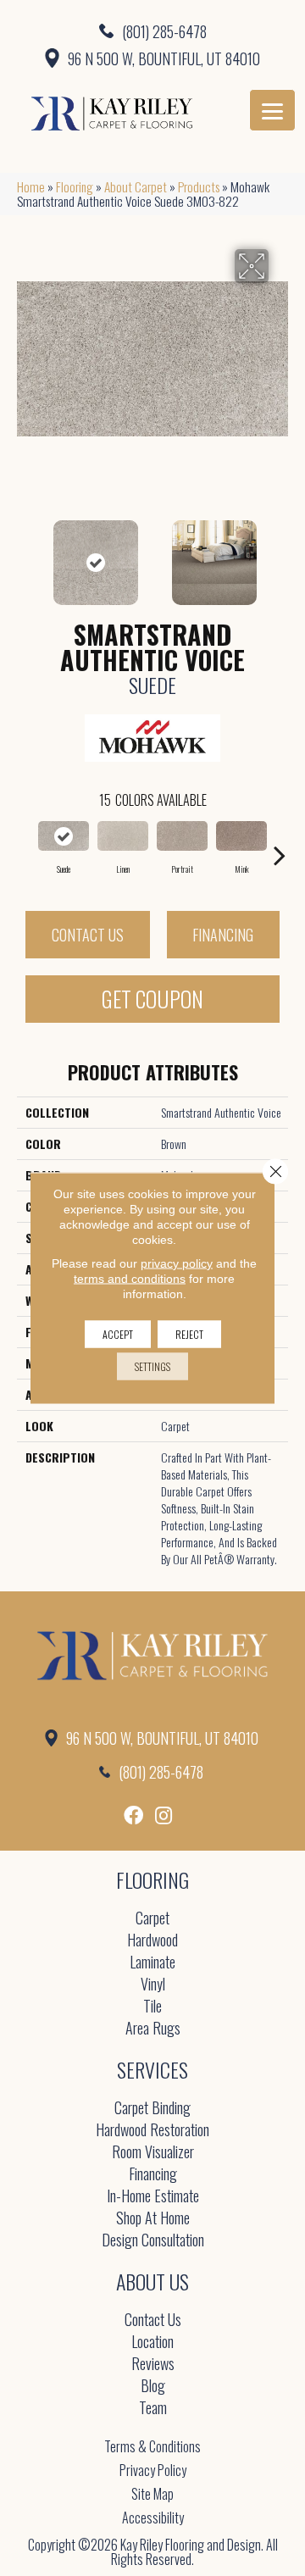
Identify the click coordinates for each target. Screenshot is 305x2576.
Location (152, 2343)
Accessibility (153, 2518)
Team (153, 2409)
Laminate (152, 1963)
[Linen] (123, 836)
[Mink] (241, 836)
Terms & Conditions (152, 2446)
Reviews (153, 2365)
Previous (25, 554)
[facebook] (133, 1815)
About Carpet (136, 186)
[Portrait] (182, 836)
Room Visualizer (153, 2153)
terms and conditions (130, 1279)
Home (31, 186)
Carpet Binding (152, 2109)
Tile (152, 2007)
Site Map (152, 2494)
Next (280, 554)
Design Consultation (153, 2241)
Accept (118, 1334)
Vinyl (153, 1985)
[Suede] (64, 836)
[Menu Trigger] (272, 110)
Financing (223, 935)
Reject (189, 1334)
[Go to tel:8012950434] (152, 31)
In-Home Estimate (153, 2197)
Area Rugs (153, 2029)
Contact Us (88, 935)
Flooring (75, 186)
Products (199, 186)
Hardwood (152, 1941)
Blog (153, 2387)
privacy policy (177, 1263)
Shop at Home (153, 2219)
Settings (152, 1366)
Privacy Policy (153, 2470)
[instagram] (164, 1815)
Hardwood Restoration (152, 2131)
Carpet (152, 1919)
